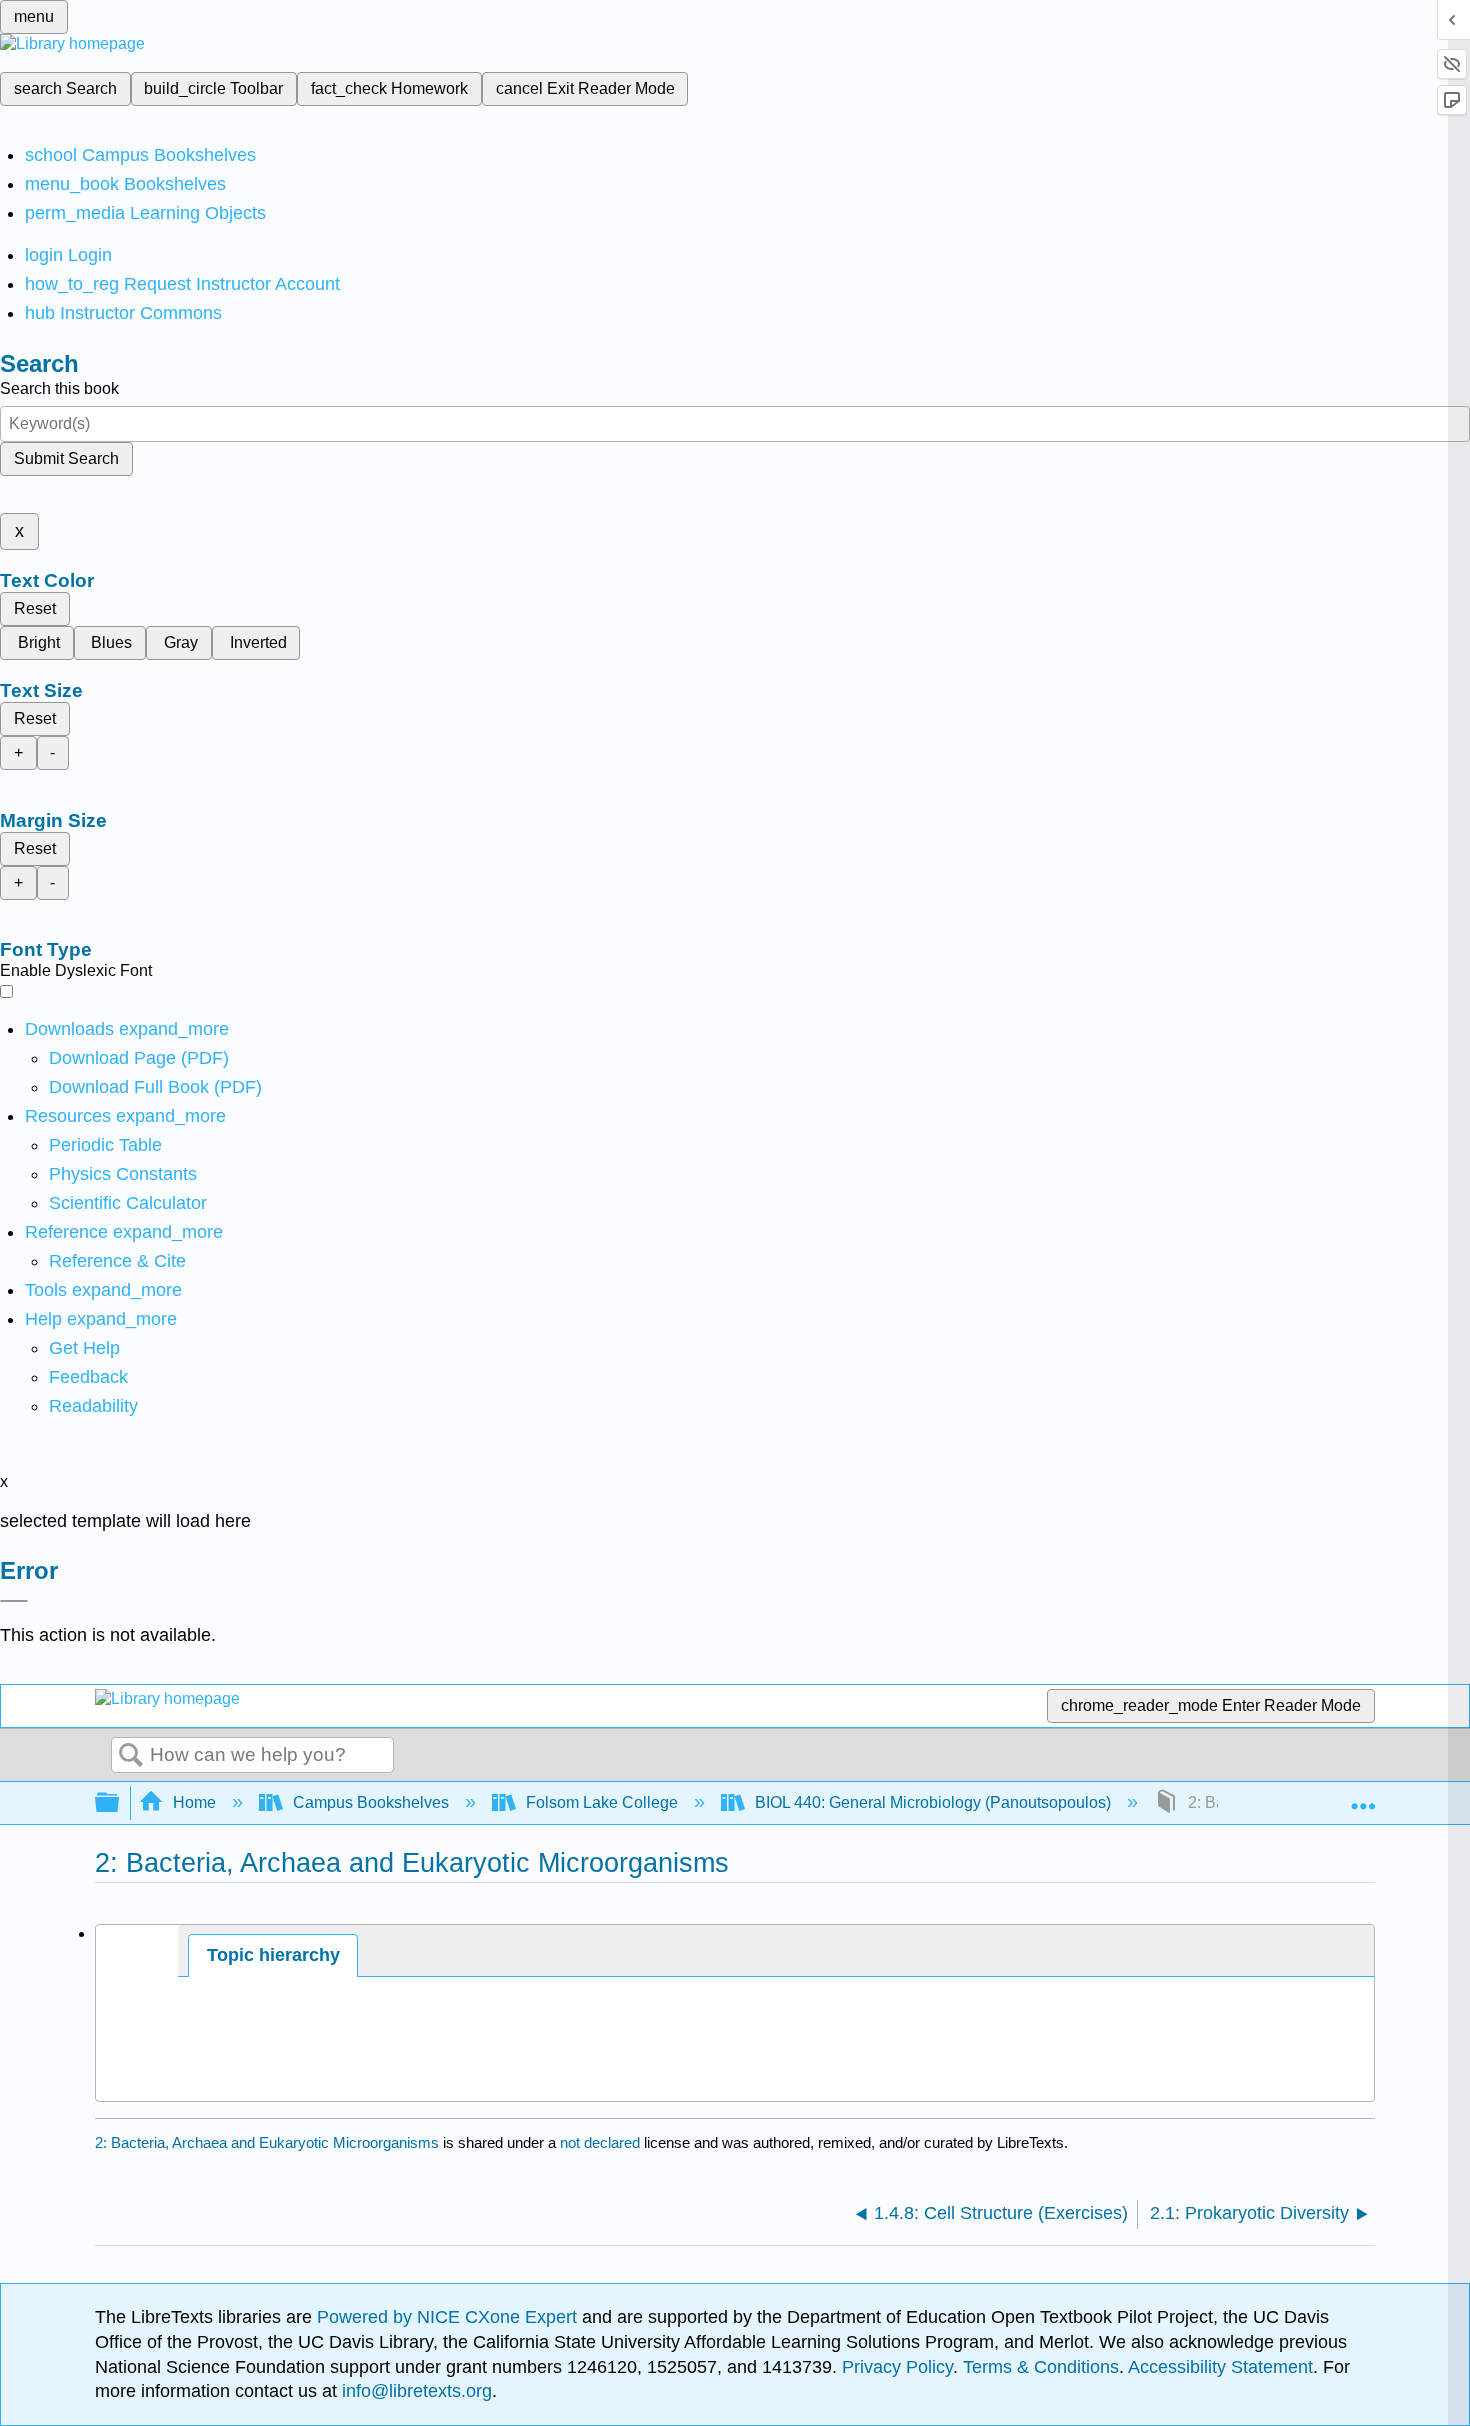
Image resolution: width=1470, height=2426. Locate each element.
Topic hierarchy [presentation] (273, 1955)
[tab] (273, 1955)
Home (194, 1802)
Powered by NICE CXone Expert (449, 2317)
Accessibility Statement (1220, 2367)
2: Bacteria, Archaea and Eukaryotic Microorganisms (267, 2142)
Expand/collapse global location (1363, 1797)
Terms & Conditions (1041, 2367)
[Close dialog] (14, 1601)
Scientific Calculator (128, 1203)
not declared (602, 2142)
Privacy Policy (897, 2367)
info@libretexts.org (414, 2391)
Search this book (59, 388)
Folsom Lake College (602, 1802)
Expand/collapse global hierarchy (120, 1803)
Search (131, 1756)
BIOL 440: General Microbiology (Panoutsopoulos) (933, 1802)
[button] (88, 1377)
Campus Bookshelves (371, 1802)
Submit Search (66, 458)
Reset (35, 608)
